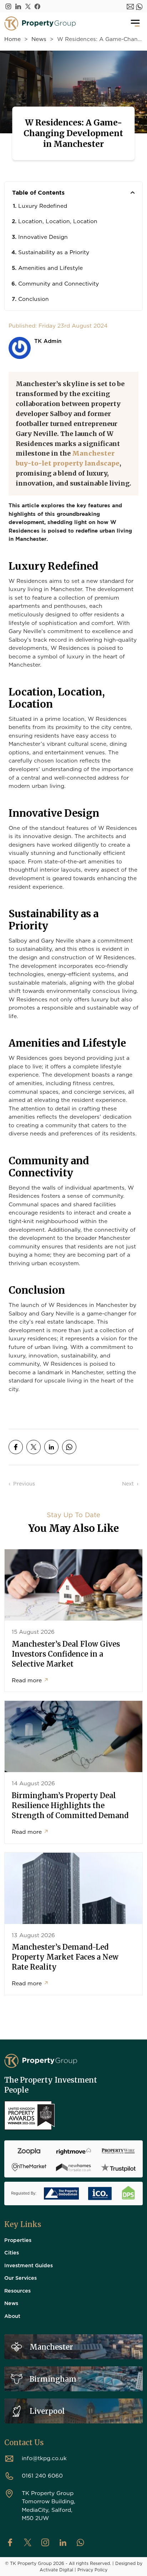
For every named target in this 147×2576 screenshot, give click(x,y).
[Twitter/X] (28, 6)
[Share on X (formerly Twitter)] (34, 1447)
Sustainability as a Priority (54, 252)
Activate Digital (56, 2570)
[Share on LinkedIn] (51, 1447)
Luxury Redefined (43, 206)
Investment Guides (29, 2265)
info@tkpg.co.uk (44, 2458)
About (12, 2316)
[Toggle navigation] (135, 24)
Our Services (21, 2278)
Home (12, 39)
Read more (30, 1680)
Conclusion (34, 299)
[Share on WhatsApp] (69, 1447)
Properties (18, 2240)
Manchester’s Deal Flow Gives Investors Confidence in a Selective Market (66, 1654)
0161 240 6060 (42, 2475)
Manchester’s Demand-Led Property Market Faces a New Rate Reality (65, 1957)
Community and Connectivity (59, 283)
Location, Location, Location (58, 221)
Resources (17, 2290)
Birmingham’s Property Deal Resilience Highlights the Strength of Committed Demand (70, 1805)
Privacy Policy (92, 2570)
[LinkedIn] (18, 6)
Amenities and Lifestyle (50, 268)
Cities (12, 2252)
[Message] (130, 6)
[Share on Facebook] (16, 1447)
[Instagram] (8, 6)
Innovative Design (43, 237)
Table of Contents (38, 193)
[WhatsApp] (139, 6)
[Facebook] (37, 6)
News (39, 39)
